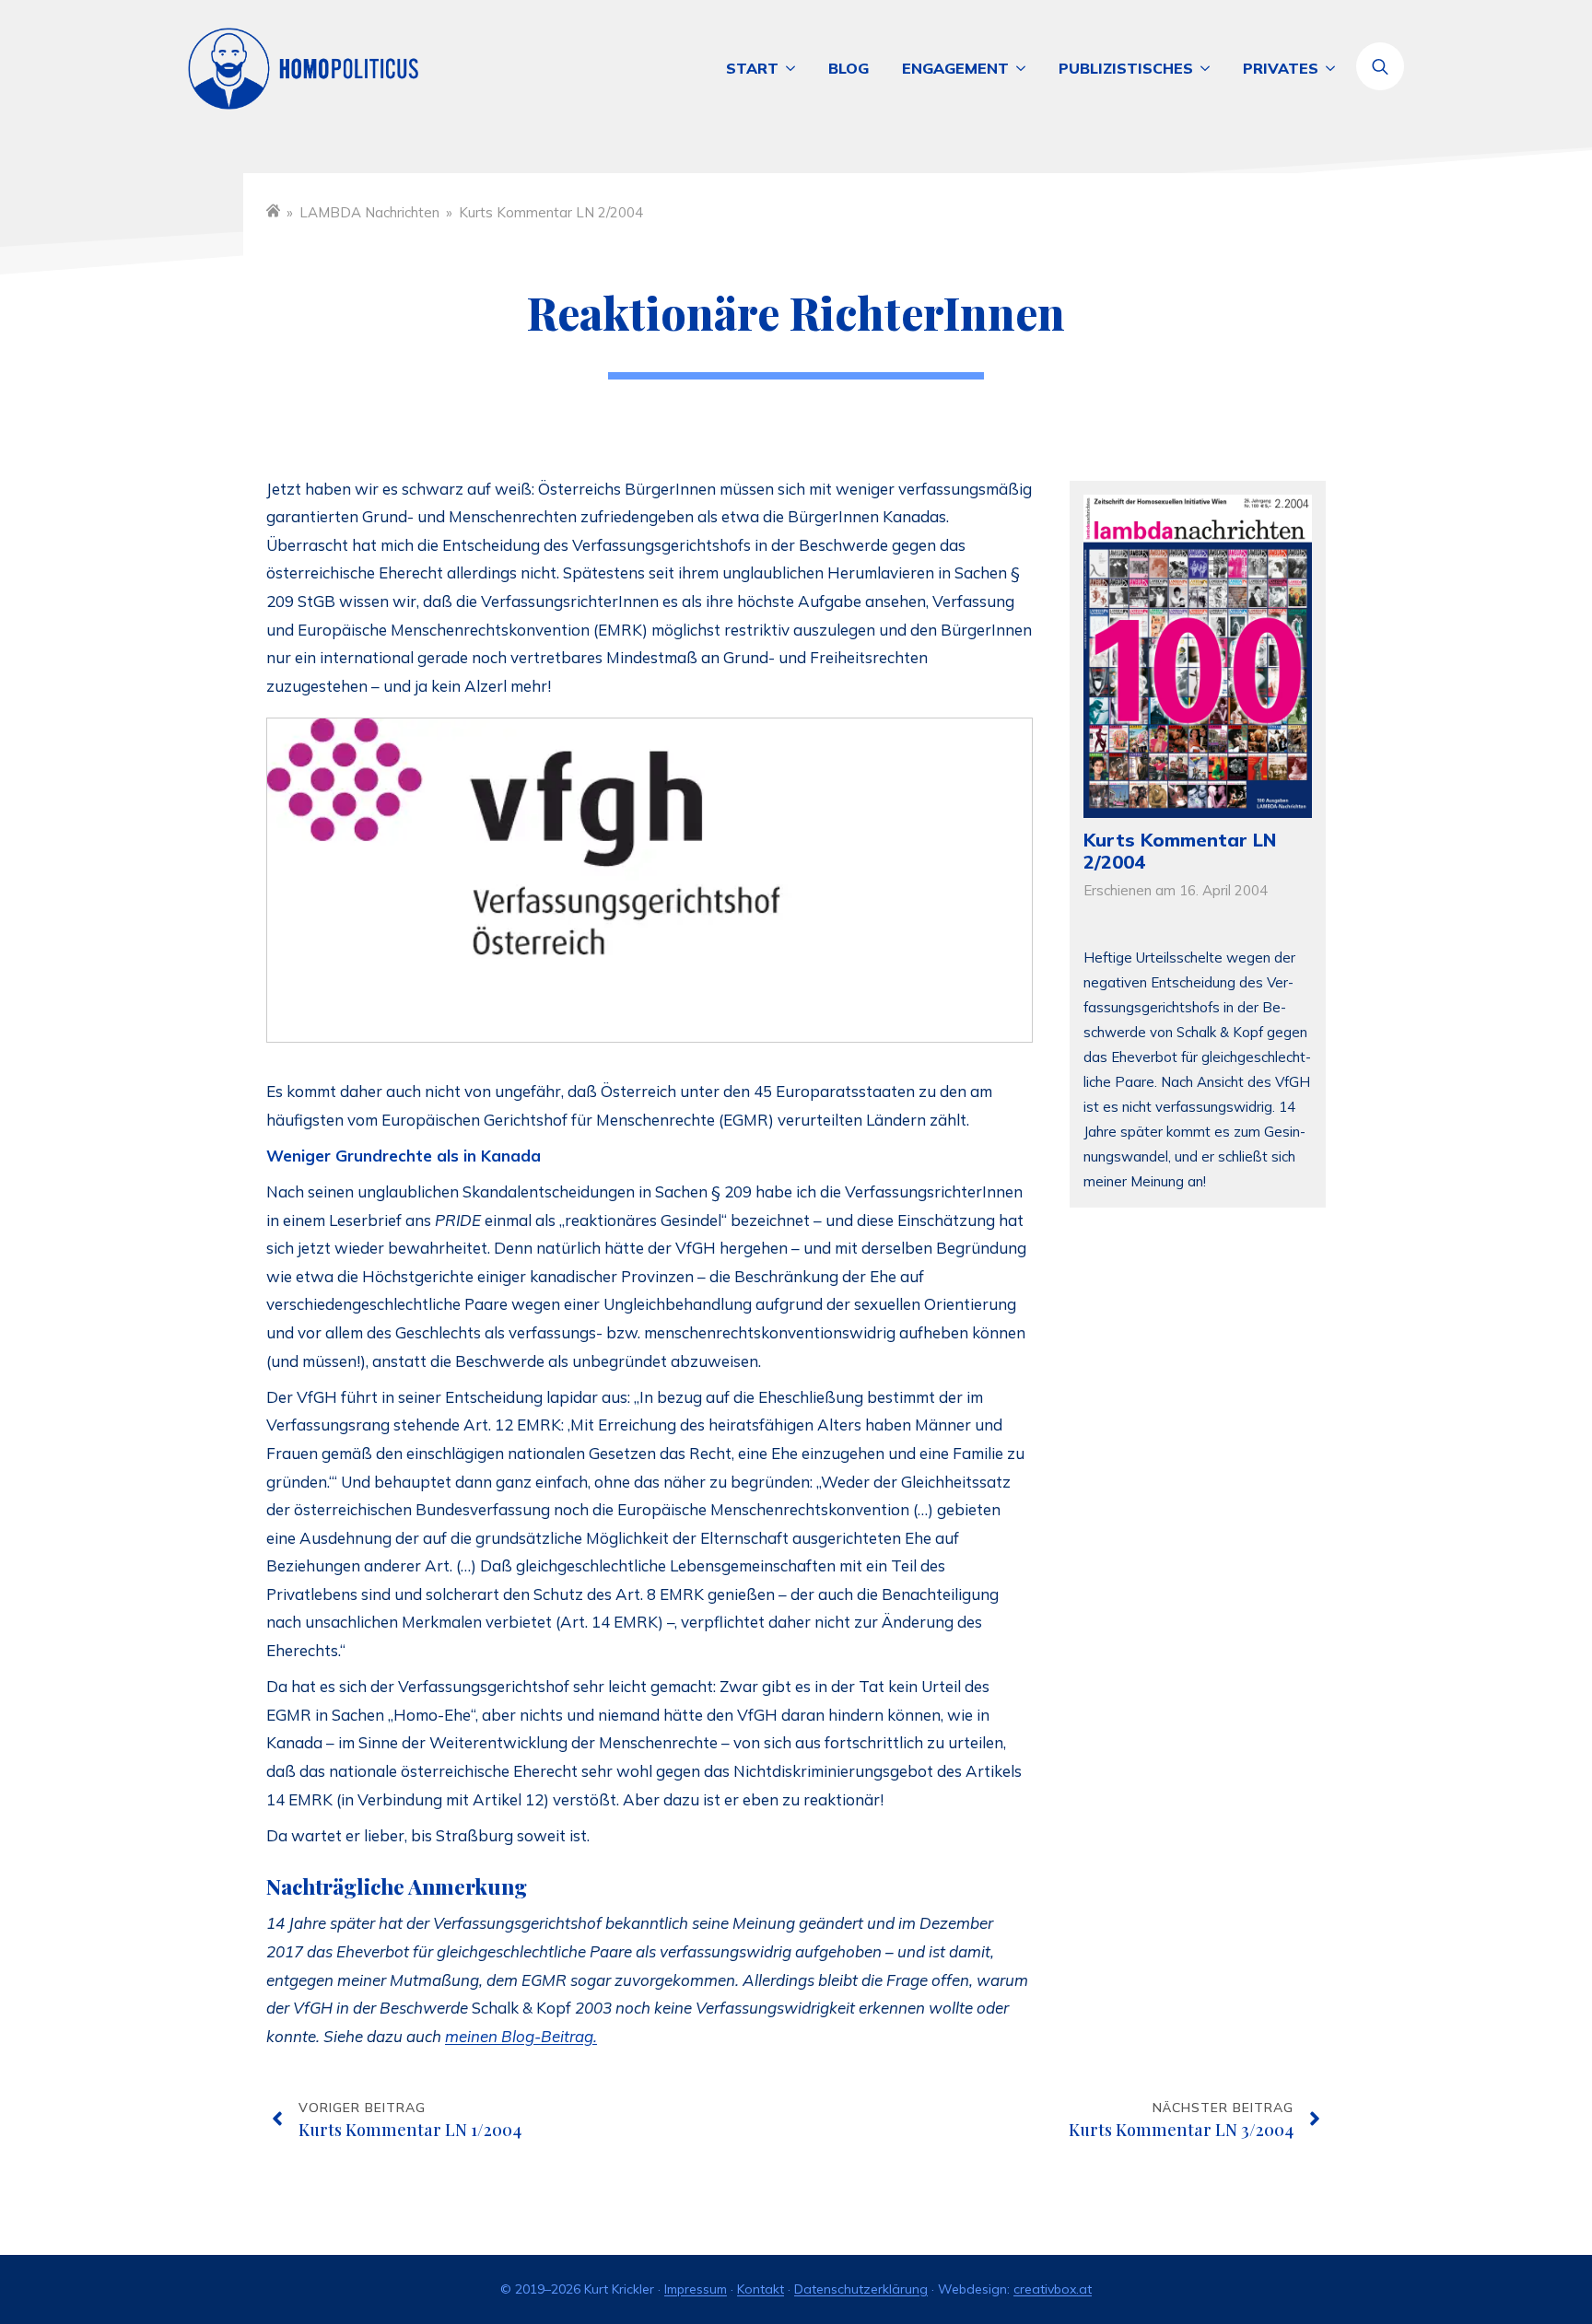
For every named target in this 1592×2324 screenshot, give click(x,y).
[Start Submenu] (795, 68)
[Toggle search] (1380, 66)
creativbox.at (1053, 2289)
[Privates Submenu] (1335, 68)
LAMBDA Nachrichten (369, 212)
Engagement (955, 68)
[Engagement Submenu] (1025, 68)
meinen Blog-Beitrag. (521, 2036)
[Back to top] (1509, 2241)
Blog (849, 68)
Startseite (273, 210)
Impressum (696, 2289)
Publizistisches (1126, 68)
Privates (1281, 68)
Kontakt (761, 2289)
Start (752, 68)
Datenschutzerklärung (861, 2289)
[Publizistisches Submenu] (1210, 68)
